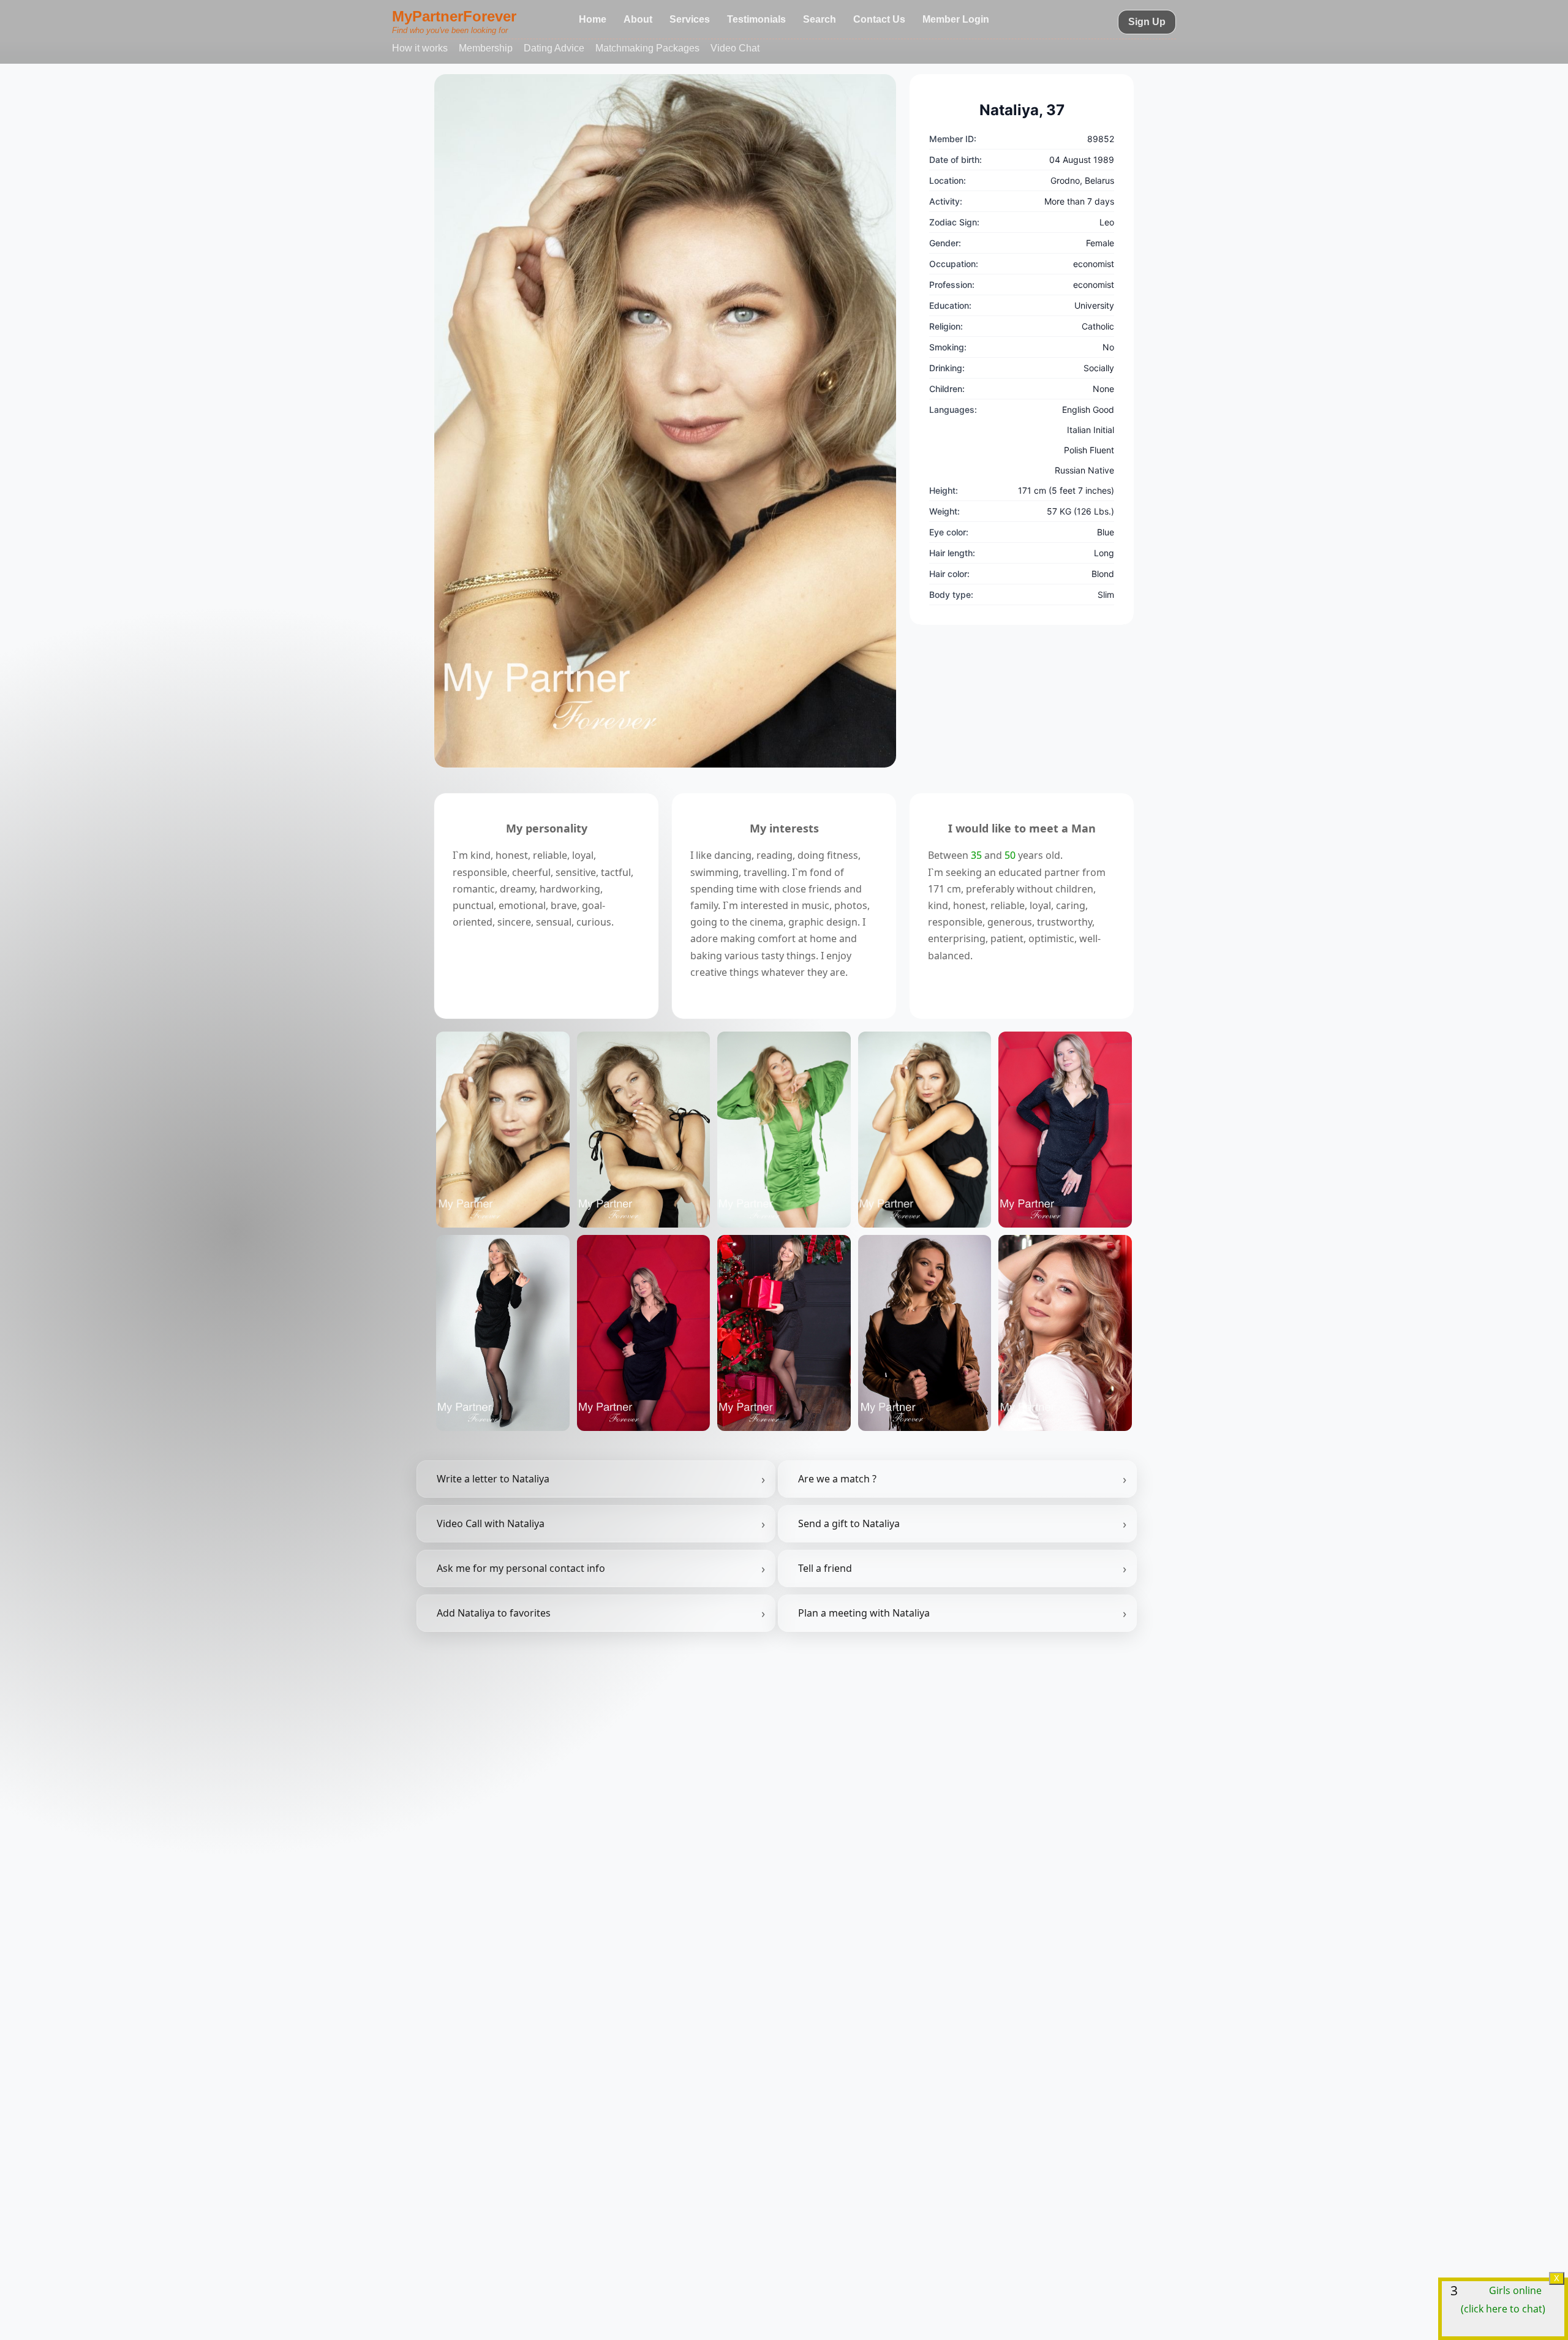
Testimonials (756, 19)
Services (690, 19)
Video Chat (735, 48)
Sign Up (1147, 22)
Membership (486, 48)
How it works (420, 48)
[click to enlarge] (665, 421)
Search (820, 19)
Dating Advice (554, 48)
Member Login (956, 19)
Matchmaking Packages (647, 48)
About (638, 19)
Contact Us (879, 19)
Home (593, 19)
